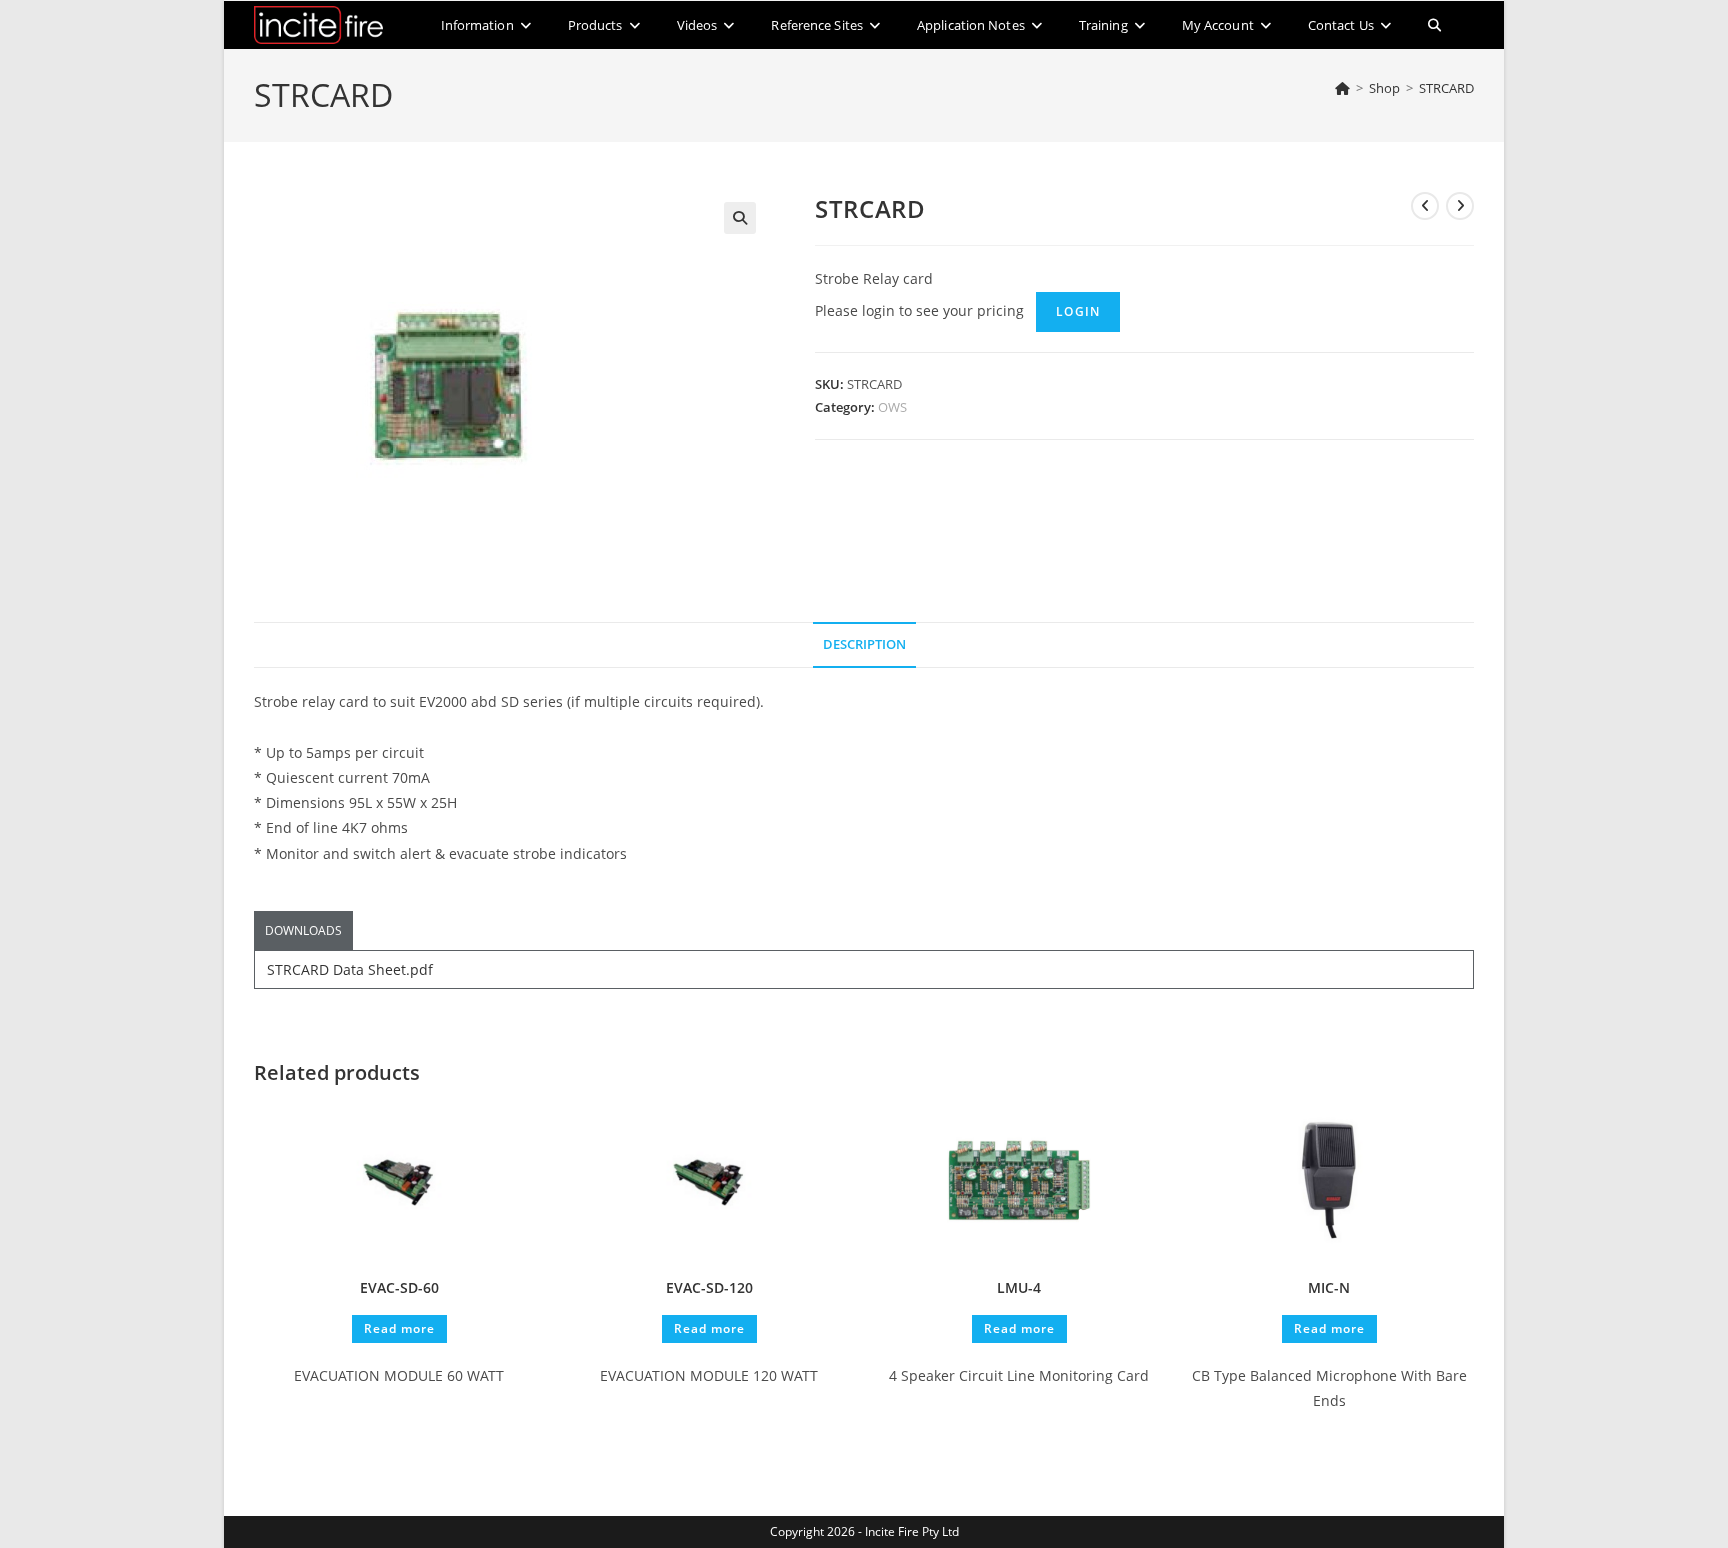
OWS (892, 407)
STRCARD (1446, 88)
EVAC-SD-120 (709, 1287)
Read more (399, 1328)
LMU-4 (1019, 1287)
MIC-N (1329, 1287)
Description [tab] (864, 644)
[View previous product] (1425, 206)
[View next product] (1460, 206)
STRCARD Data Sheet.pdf (350, 969)
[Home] (1342, 88)
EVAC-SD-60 (399, 1287)
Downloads (303, 930)
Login (1078, 311)
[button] (740, 218)
